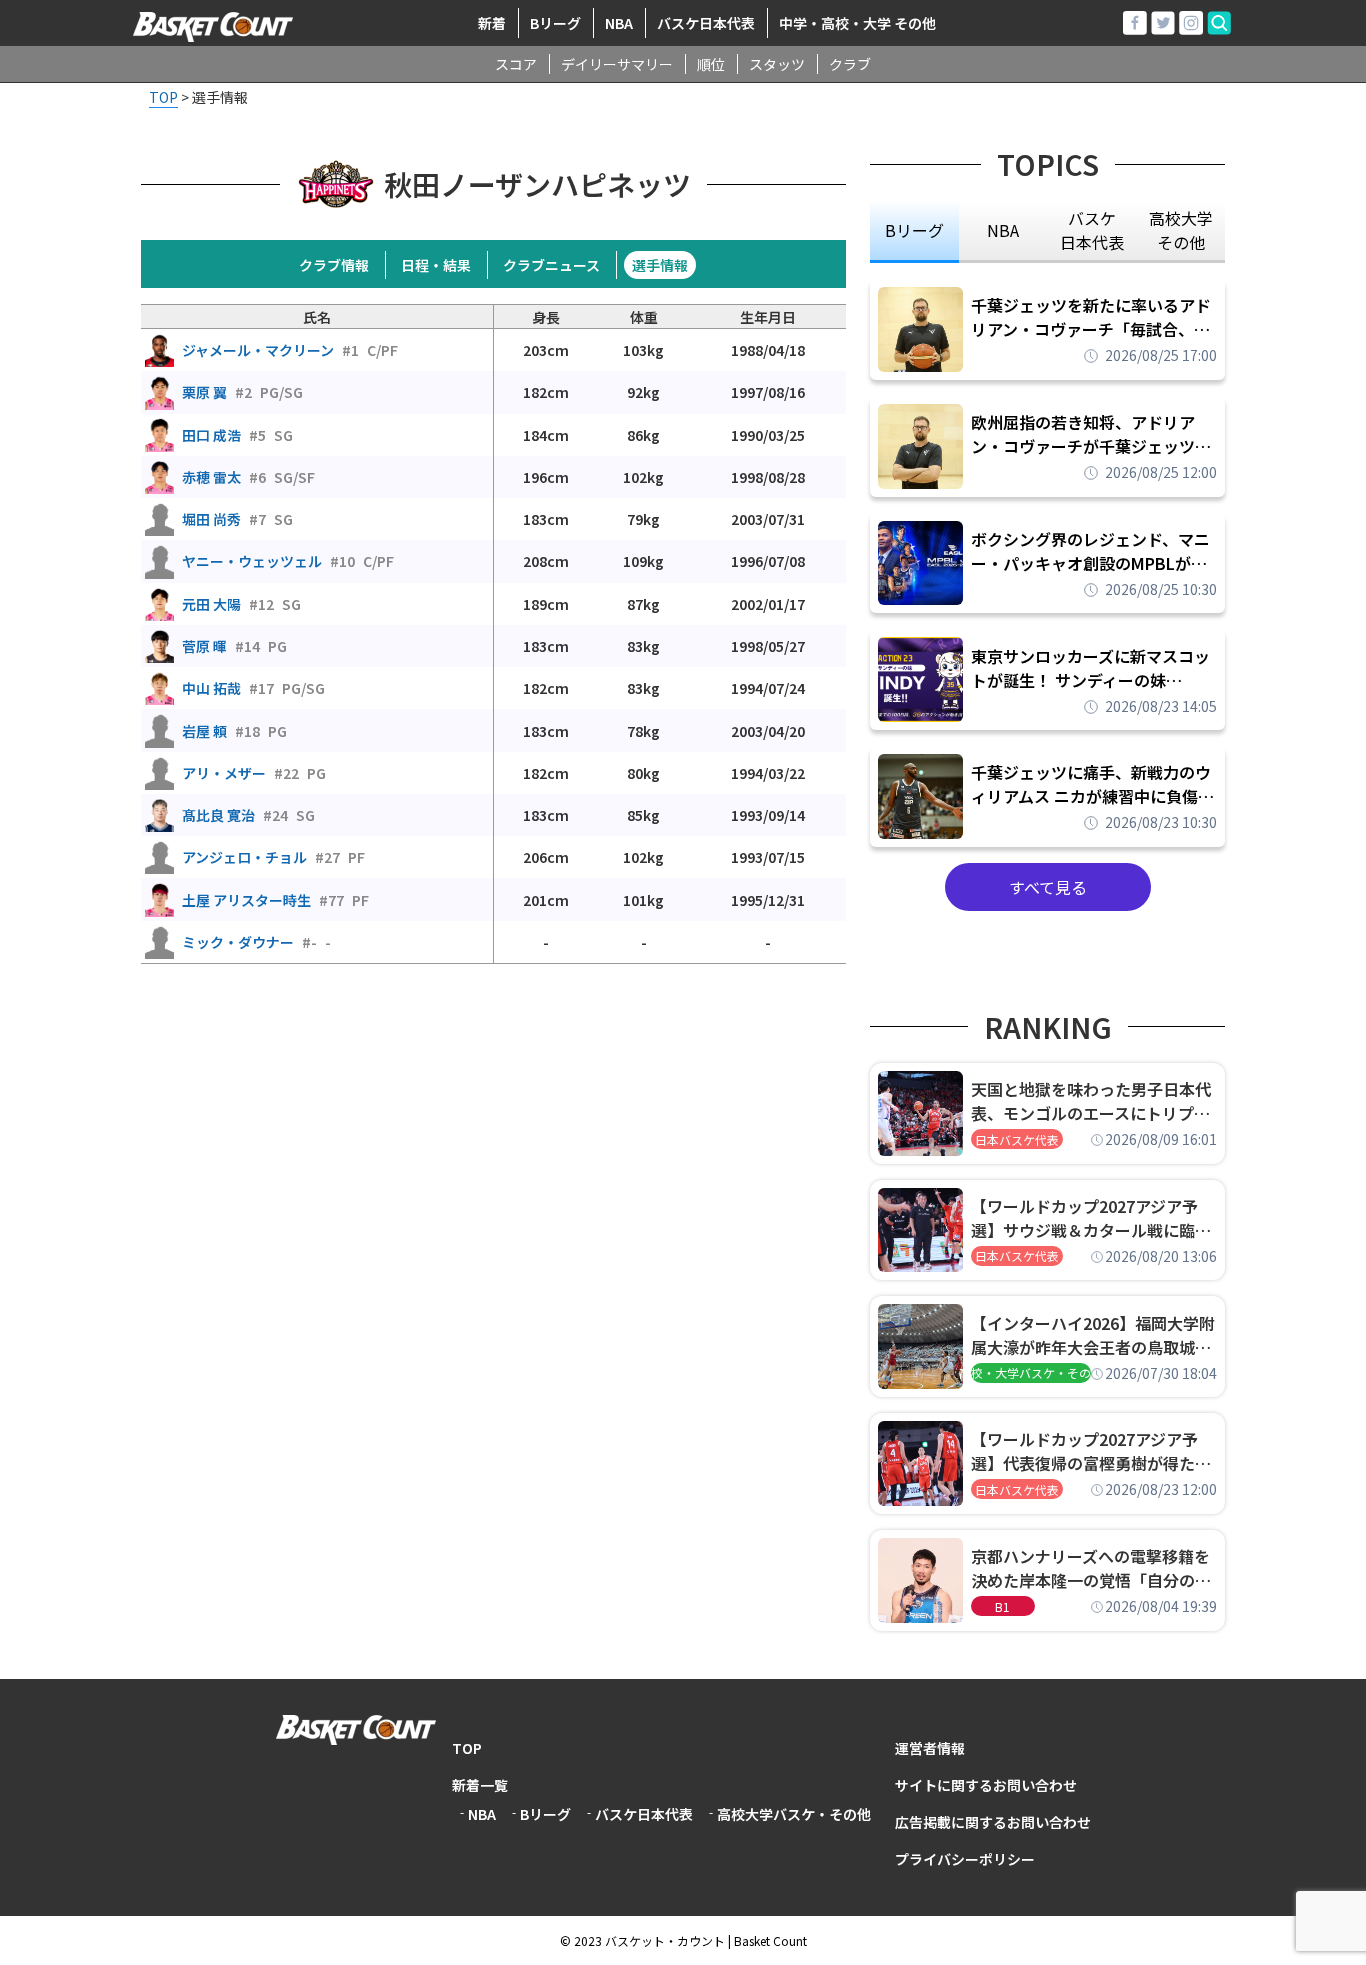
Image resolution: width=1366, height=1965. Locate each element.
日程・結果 (436, 265)
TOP (467, 1748)
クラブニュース (551, 265)
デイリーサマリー (617, 64)
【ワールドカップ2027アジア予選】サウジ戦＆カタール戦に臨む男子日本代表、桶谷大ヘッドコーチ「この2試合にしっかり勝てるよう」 (1091, 1218)
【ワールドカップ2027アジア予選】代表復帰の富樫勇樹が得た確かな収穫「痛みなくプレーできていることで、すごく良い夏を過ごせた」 (1091, 1451)
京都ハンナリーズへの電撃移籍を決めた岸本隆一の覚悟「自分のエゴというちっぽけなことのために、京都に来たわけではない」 (1091, 1568)
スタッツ (777, 64)
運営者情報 (930, 1748)
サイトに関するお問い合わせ (986, 1785)
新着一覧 (480, 1785)
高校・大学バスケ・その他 (1031, 1372)
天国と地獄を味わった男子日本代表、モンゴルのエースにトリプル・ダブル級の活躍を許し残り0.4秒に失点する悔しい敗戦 (1094, 1101)
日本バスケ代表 (1017, 1139)
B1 (1002, 1606)
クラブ (850, 64)
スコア (516, 64)
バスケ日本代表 (706, 23)
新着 (492, 23)
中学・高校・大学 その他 (857, 23)
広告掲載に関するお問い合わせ (993, 1822)
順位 (711, 64)
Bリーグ (555, 23)
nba (1003, 230)
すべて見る (1048, 887)
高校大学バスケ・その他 (794, 1814)
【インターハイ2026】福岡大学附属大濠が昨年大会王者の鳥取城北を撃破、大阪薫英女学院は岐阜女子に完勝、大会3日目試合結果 (1093, 1335)
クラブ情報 (334, 265)
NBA (619, 23)
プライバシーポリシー (965, 1859)
